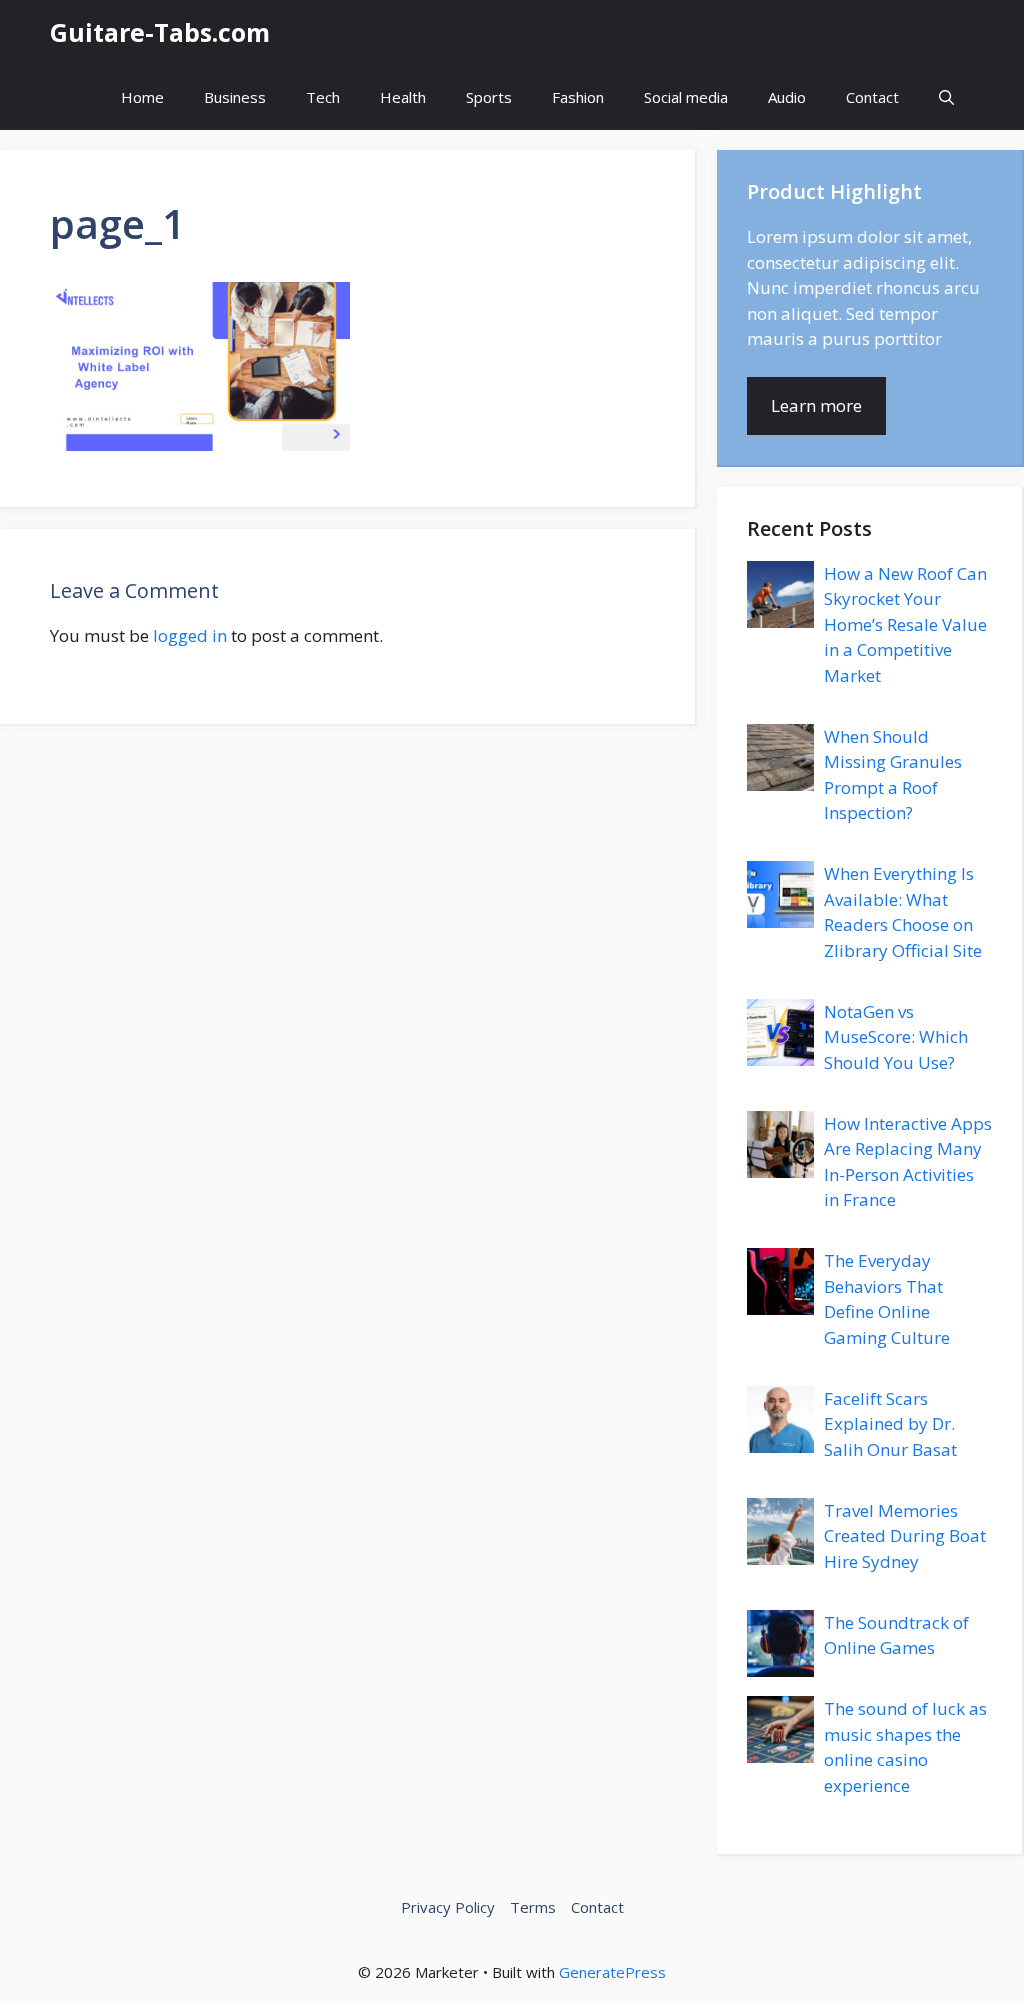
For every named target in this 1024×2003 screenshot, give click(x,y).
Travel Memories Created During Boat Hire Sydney (905, 1536)
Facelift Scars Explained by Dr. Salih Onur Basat (890, 1424)
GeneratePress (612, 1972)
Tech (323, 97)
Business (235, 97)
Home (142, 97)
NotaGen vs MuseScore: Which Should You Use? (896, 1037)
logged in (190, 635)
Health (403, 97)
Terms (533, 1907)
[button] (946, 97)
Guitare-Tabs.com (160, 32)
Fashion (578, 97)
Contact (872, 97)
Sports (489, 97)
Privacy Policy (448, 1907)
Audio (787, 97)
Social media (686, 97)
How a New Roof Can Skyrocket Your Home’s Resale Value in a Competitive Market (905, 624)
